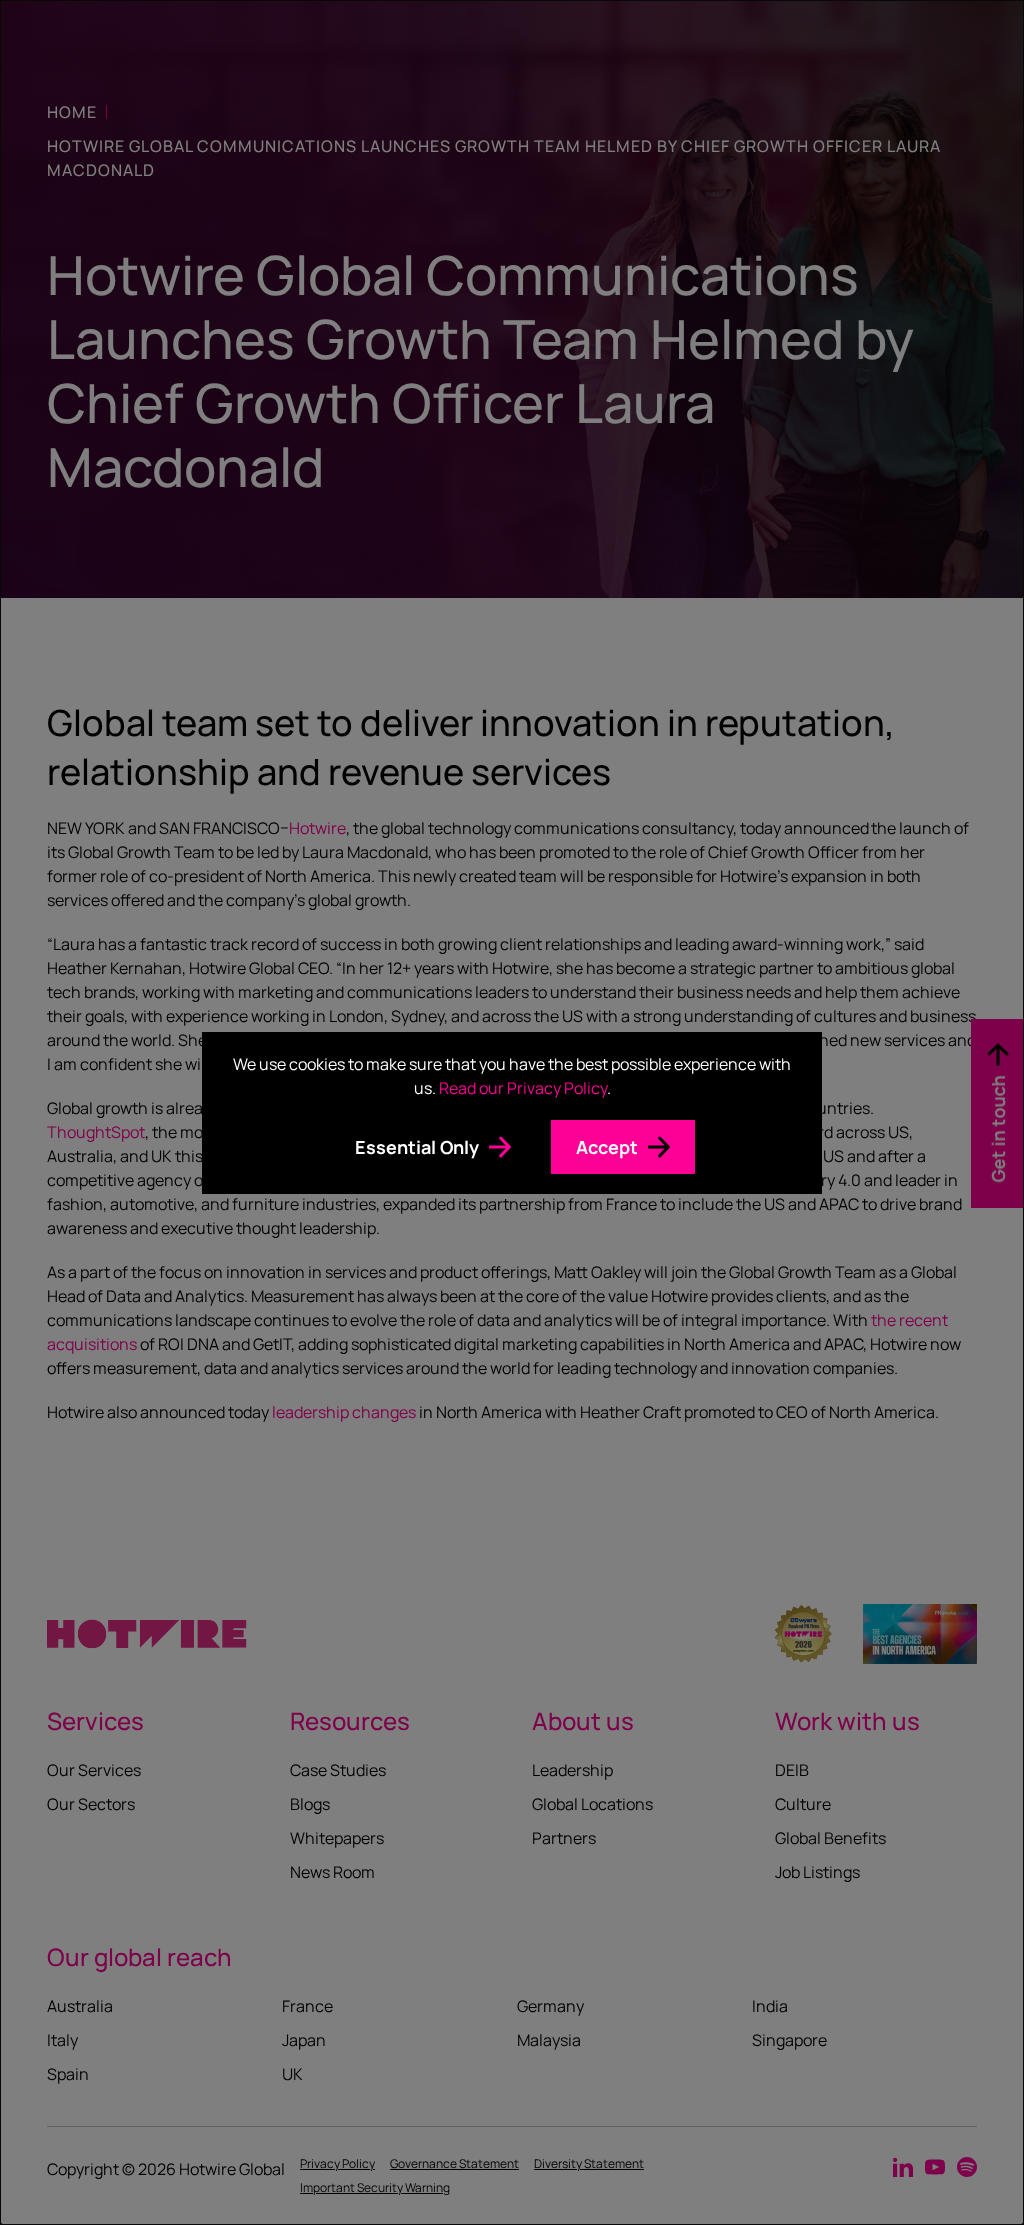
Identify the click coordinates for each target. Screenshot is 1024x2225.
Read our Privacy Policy (523, 1088)
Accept (607, 1147)
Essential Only (417, 1147)
